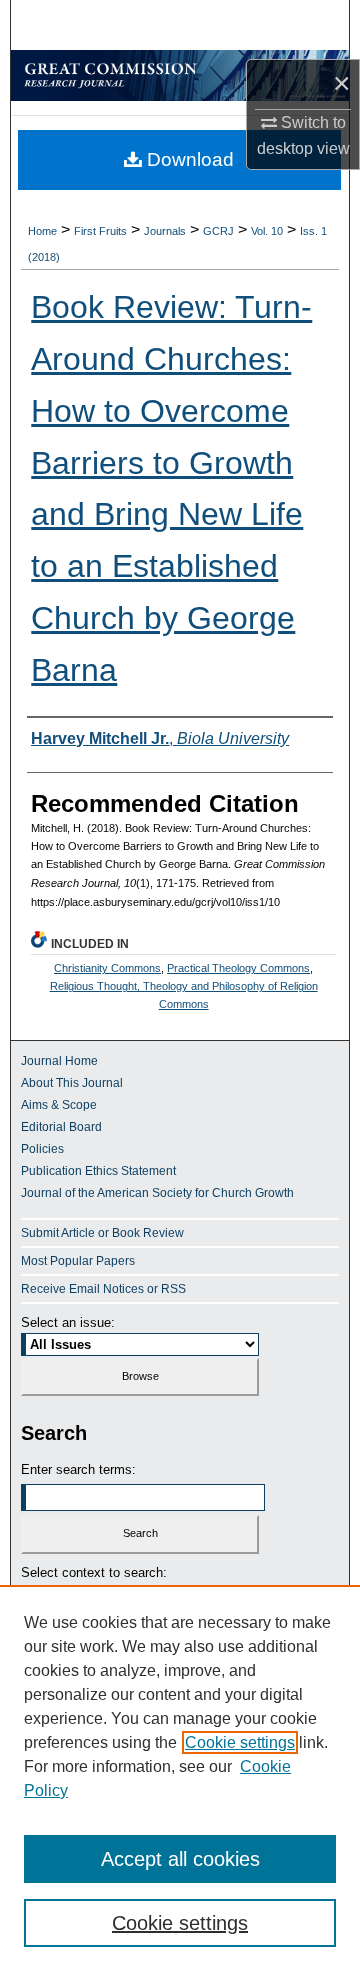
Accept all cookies (180, 1859)
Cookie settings (240, 1742)
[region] (180, 1778)
